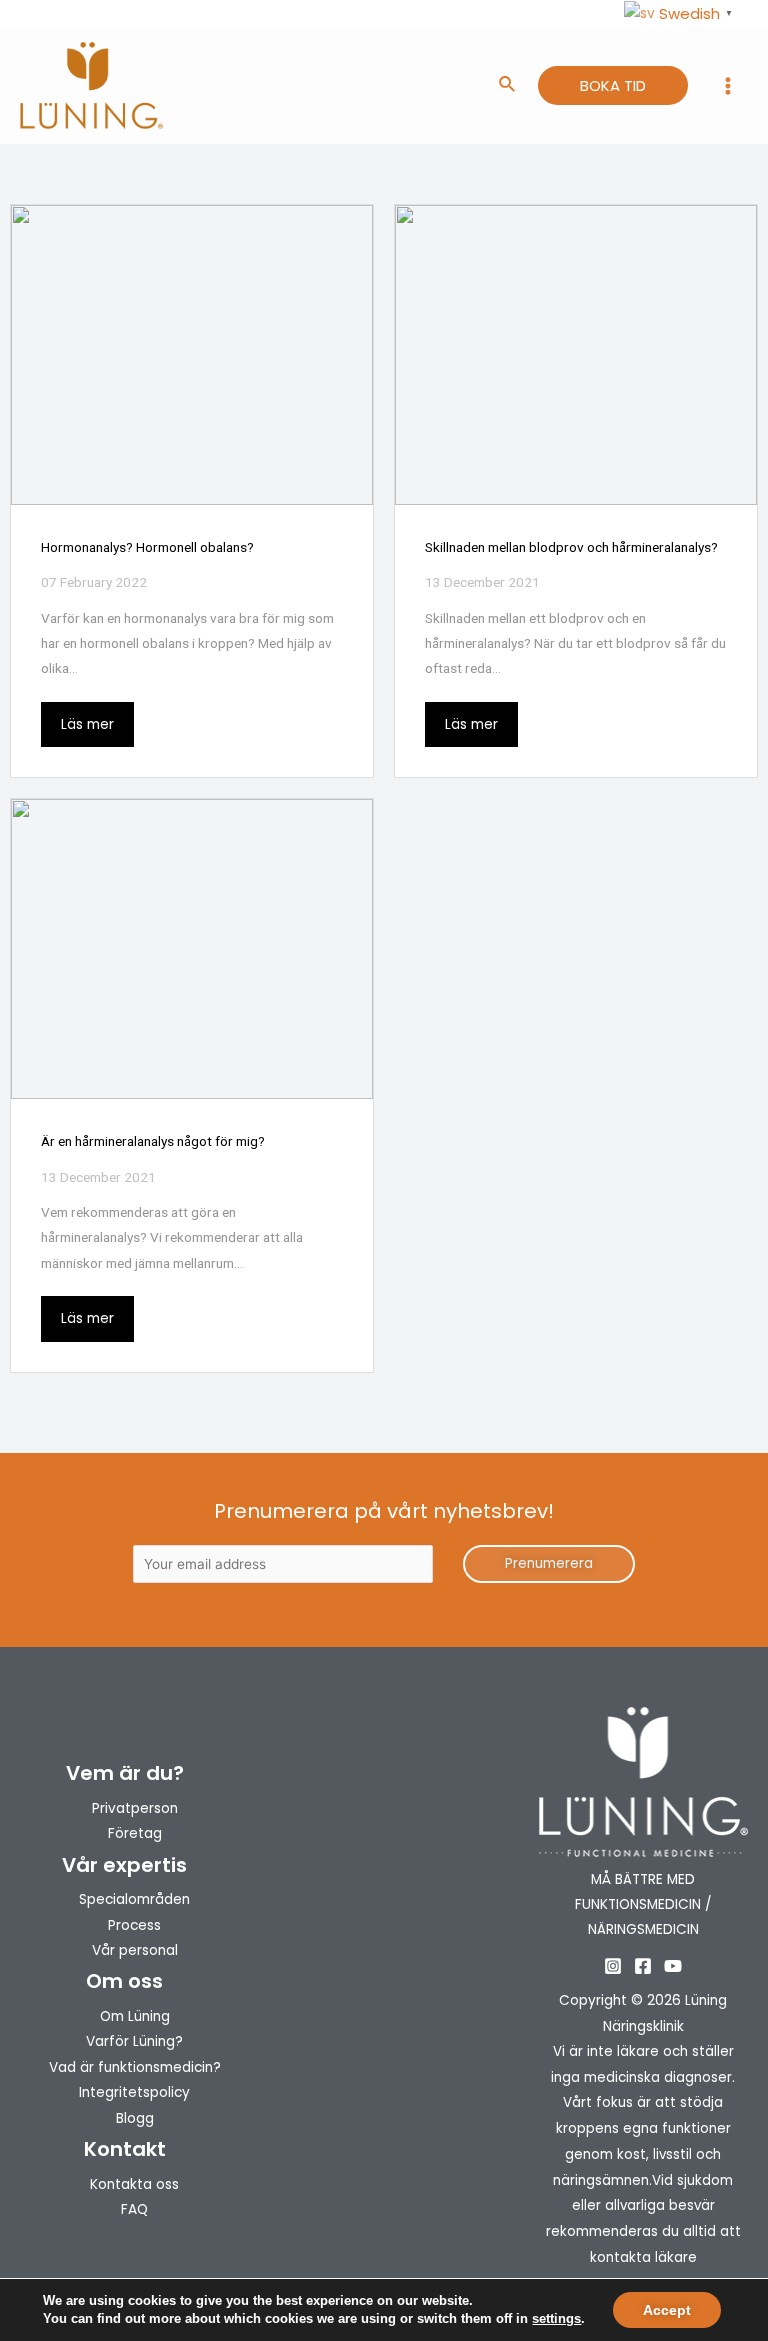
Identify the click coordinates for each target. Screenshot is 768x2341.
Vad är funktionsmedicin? (135, 2067)
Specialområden (134, 1899)
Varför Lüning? (134, 2041)
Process (134, 1925)
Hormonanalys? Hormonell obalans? (147, 547)
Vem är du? (125, 1773)
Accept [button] (667, 2310)
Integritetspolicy (134, 2092)
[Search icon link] (508, 86)
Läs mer (87, 724)
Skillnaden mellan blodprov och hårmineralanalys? (571, 547)
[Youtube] (673, 1966)
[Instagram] (613, 1966)
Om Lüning (135, 2016)
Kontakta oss (134, 2184)
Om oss (124, 1981)
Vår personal (135, 1950)
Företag (135, 1833)
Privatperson (135, 1808)
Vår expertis (124, 1865)
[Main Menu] (728, 86)
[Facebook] (643, 1966)
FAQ (134, 2209)
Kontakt (125, 2149)
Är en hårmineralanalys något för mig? (153, 1141)
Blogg (135, 2118)
